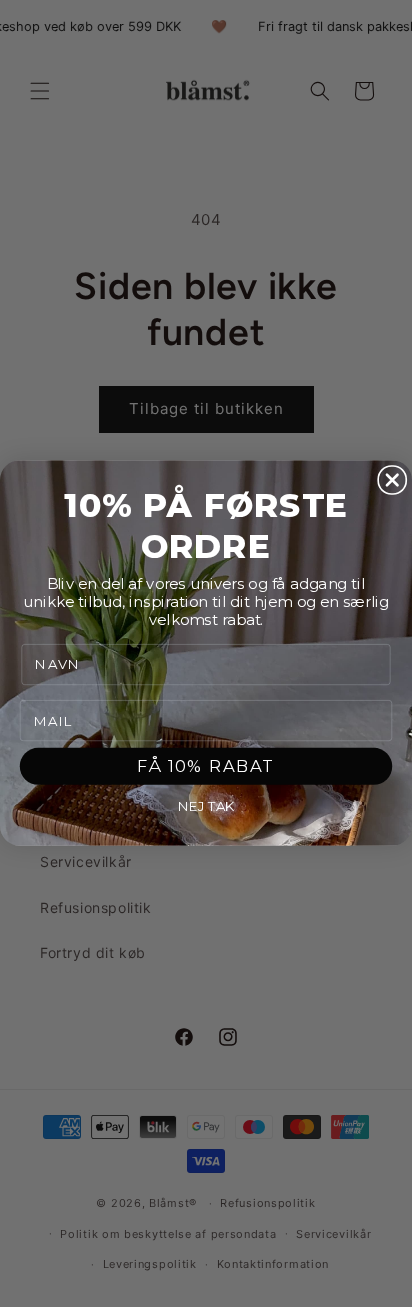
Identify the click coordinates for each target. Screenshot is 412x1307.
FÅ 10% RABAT (206, 767)
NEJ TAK (206, 807)
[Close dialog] (392, 480)
